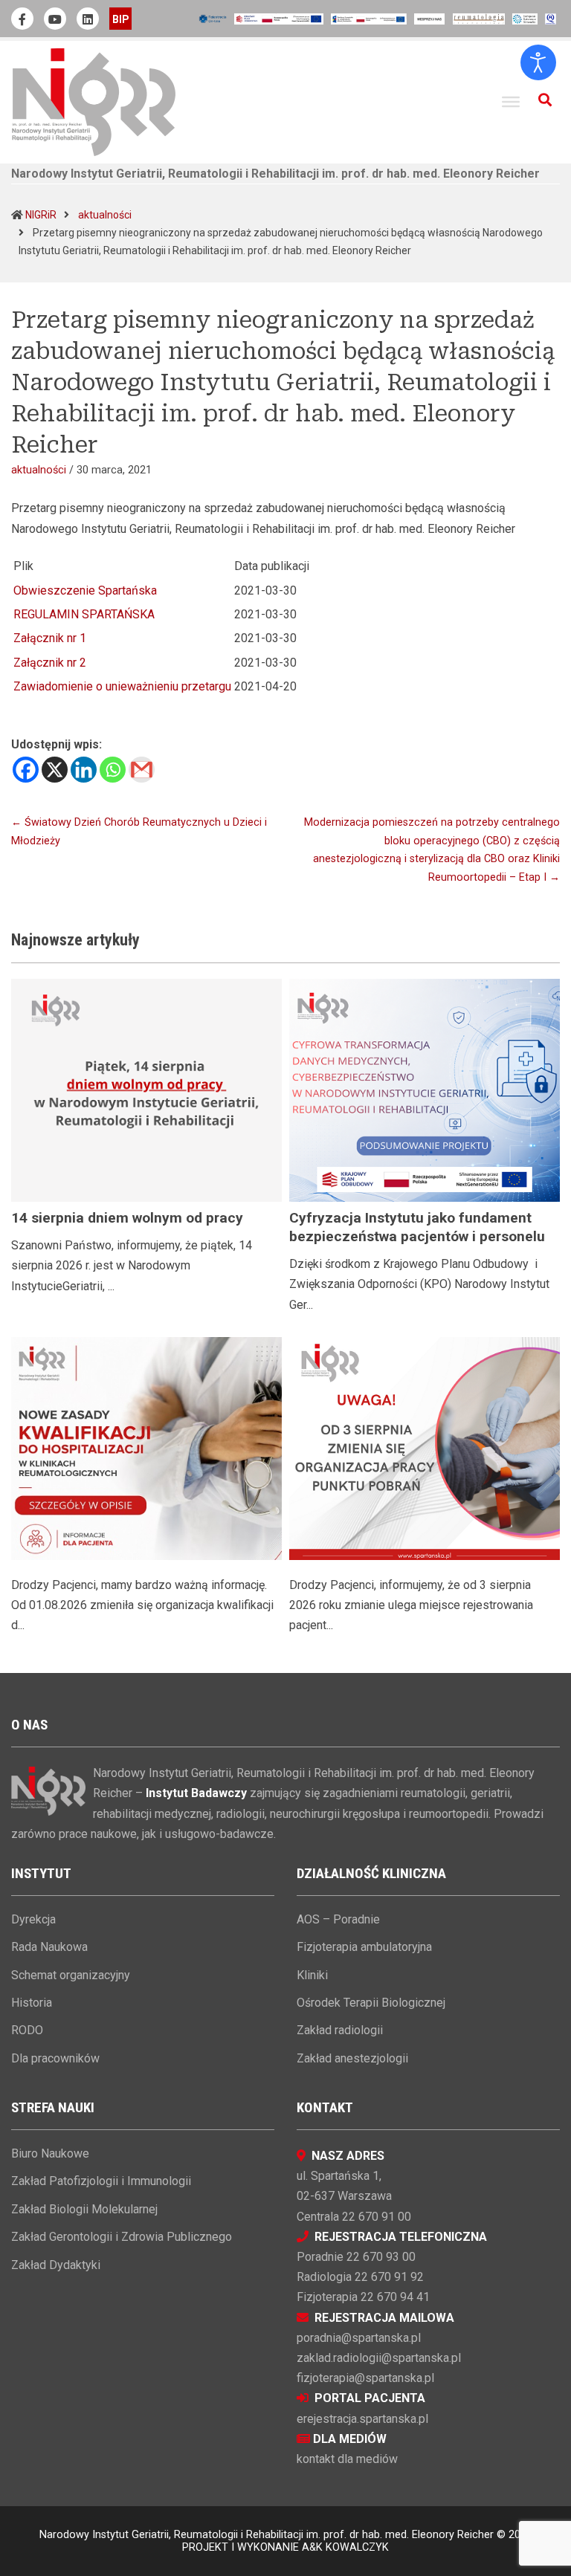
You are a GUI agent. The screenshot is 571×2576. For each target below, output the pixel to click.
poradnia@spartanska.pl (359, 2338)
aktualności (105, 215)
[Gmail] (142, 770)
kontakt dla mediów (347, 2459)
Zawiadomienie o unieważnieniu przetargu (122, 686)
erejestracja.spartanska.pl (362, 2419)
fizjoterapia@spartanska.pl (365, 2378)
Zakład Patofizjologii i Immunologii (101, 2181)
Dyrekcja (33, 1919)
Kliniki (312, 1975)
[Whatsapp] (113, 770)
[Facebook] (26, 770)
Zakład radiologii (340, 2030)
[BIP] (120, 19)
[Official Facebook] (22, 19)
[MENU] (511, 102)
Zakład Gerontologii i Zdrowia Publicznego (122, 2237)
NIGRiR (41, 215)
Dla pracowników (55, 2058)
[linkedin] (88, 19)
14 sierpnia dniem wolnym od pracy (127, 1218)
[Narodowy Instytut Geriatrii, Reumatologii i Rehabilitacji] (94, 101)
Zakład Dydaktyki (56, 2265)
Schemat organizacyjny (71, 1975)
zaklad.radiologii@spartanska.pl (379, 2358)
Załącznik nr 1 (50, 638)
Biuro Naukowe (50, 2153)
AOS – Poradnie (338, 1919)
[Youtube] (55, 19)
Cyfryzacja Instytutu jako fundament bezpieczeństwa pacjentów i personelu (417, 1227)
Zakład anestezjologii (352, 2058)
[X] (55, 770)
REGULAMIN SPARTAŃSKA (84, 614)
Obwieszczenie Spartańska (85, 590)
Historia (32, 2003)
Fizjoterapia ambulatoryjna (364, 1947)
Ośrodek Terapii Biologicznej (371, 2003)
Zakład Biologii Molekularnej (84, 2209)
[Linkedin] (84, 770)
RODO (27, 2030)
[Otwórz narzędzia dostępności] (538, 62)
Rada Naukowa (49, 1947)
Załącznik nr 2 (50, 663)
